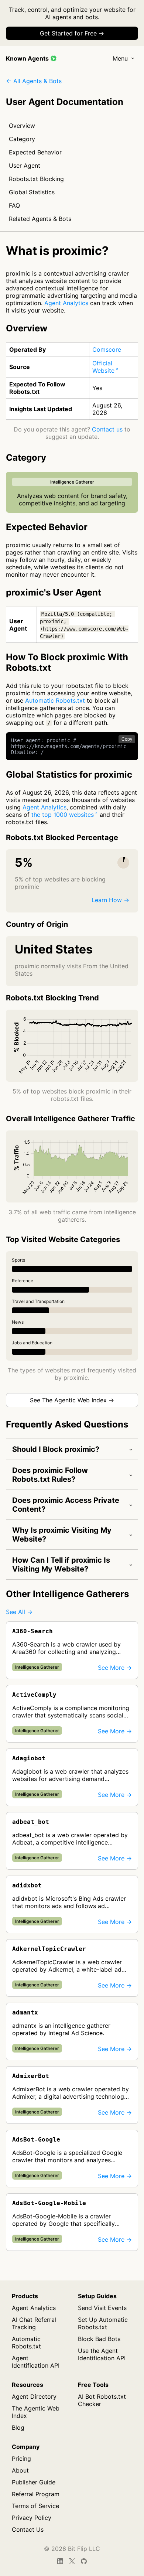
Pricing (21, 2459)
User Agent (25, 166)
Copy (127, 739)
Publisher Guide (34, 2482)
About (20, 2470)
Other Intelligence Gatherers (67, 1594)
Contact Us (28, 2529)
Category (22, 139)
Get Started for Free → (72, 33)
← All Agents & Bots (34, 81)
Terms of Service (35, 2506)
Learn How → (110, 900)
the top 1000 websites (63, 815)
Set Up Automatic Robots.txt (103, 2323)
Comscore (107, 349)
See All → (19, 1612)
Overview (22, 126)
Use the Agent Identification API (102, 2354)
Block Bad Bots (99, 2339)
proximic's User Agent (54, 592)
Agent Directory (34, 2396)
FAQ (14, 205)
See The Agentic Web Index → (72, 1400)
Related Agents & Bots (40, 219)
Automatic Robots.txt (55, 700)
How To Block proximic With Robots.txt (67, 662)
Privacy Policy (32, 2518)
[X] (72, 2561)
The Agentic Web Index (36, 2412)
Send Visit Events (102, 2308)
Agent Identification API (36, 2362)
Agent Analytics (66, 303)
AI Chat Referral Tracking (34, 2323)
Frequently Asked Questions (67, 1424)
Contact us (107, 429)
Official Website (103, 367)
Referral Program (36, 2494)
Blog (18, 2427)
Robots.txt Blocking (36, 179)
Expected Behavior (35, 152)
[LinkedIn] (60, 2561)
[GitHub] (84, 2561)
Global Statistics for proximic (69, 774)
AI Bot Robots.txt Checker (102, 2400)
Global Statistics (32, 192)
